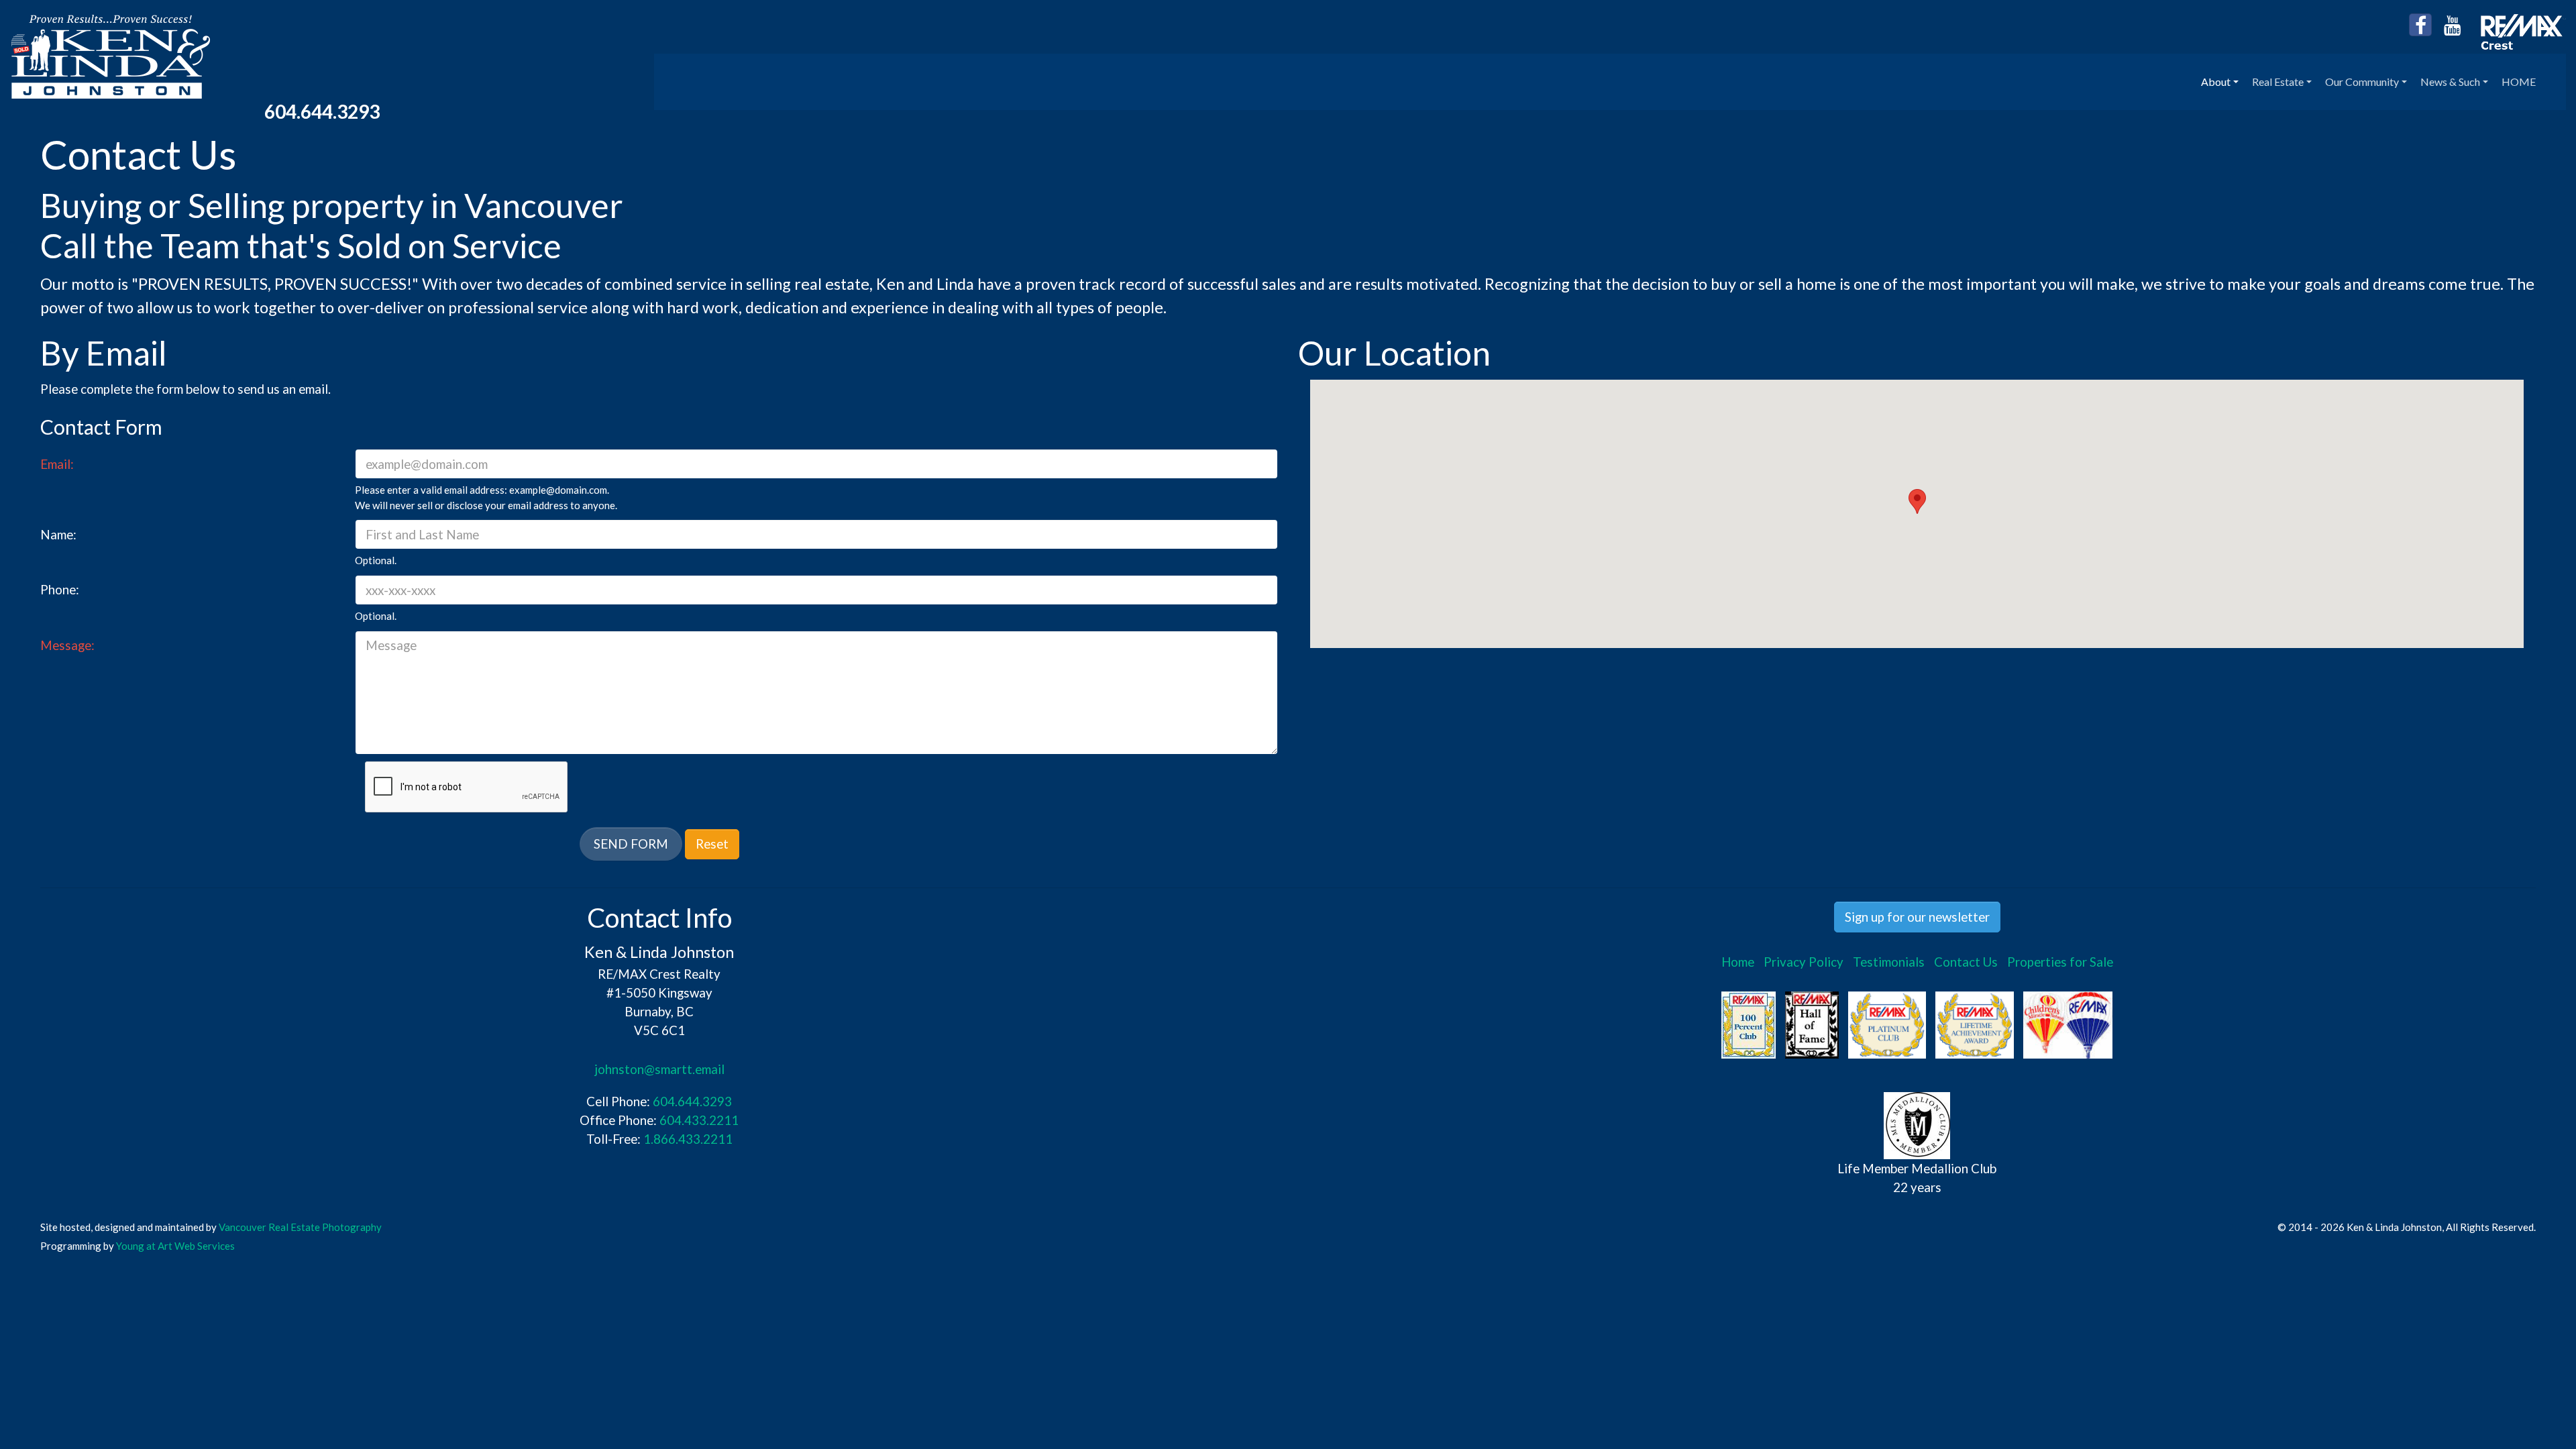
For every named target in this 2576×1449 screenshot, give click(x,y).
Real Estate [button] (2278, 82)
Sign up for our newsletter (1917, 917)
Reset (712, 844)
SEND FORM (631, 844)
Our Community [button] (2362, 82)
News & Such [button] (2450, 82)
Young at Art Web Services (175, 1246)
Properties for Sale (2060, 962)
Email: (57, 464)
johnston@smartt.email (659, 1069)
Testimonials (1889, 962)
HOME (2519, 82)
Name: (58, 534)
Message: (67, 645)
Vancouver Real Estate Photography (300, 1227)
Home (1738, 962)
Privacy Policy (1804, 962)
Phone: (60, 589)
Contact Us (1966, 962)
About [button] (2216, 82)
